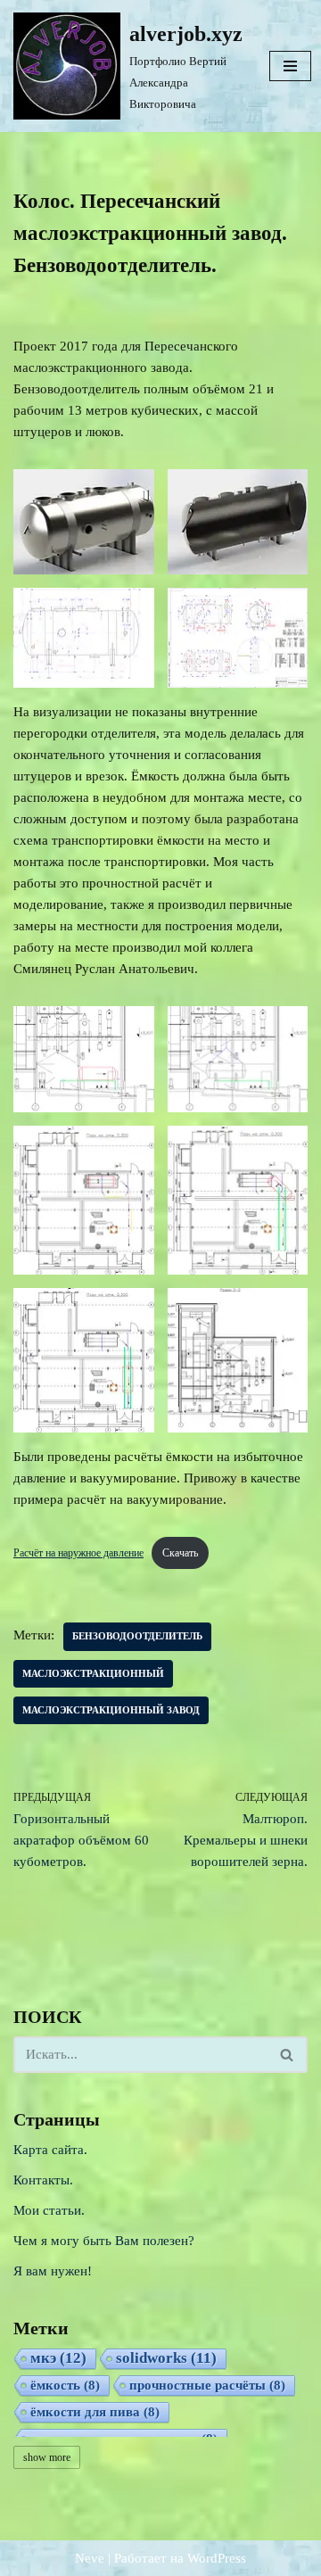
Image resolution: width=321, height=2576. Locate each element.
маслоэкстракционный (93, 1673)
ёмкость (65, 2385)
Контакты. (43, 2180)
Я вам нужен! (53, 2271)
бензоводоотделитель (137, 1636)
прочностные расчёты (207, 2385)
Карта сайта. (50, 2150)
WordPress (217, 2558)
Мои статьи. (49, 2210)
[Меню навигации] (290, 66)
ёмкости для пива (95, 2412)
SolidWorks (166, 2358)
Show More (47, 2457)
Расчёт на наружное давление (78, 1553)
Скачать (180, 1553)
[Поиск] (288, 2055)
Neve (90, 2558)
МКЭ (58, 2358)
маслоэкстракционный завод (111, 1710)
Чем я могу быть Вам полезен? (104, 2241)
